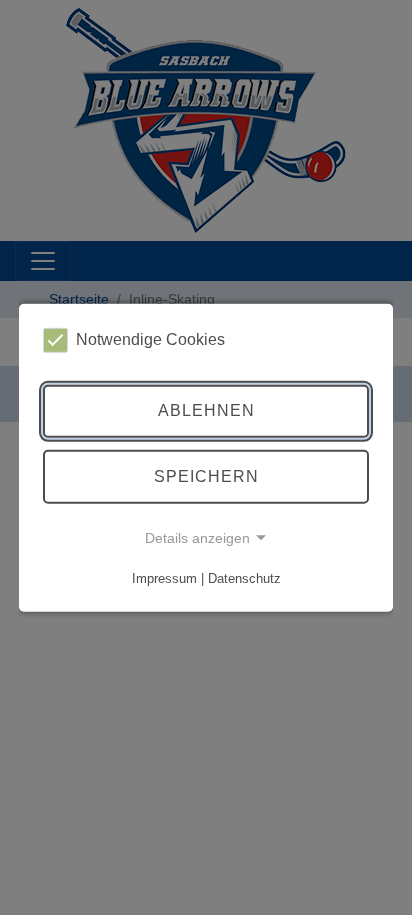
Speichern (206, 476)
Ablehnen (206, 410)
